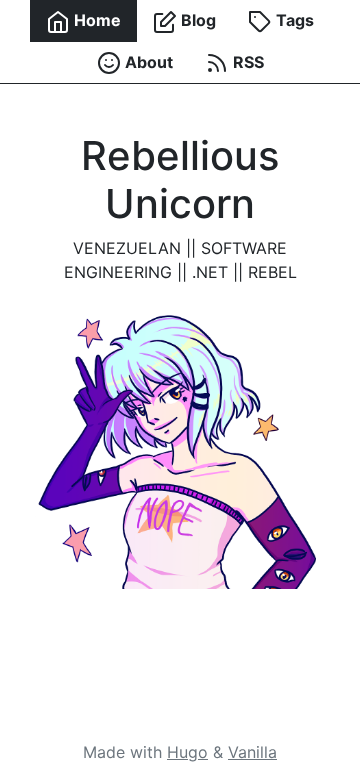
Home (95, 20)
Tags (293, 20)
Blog (196, 20)
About (147, 62)
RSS (246, 62)
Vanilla (252, 752)
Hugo (187, 752)
